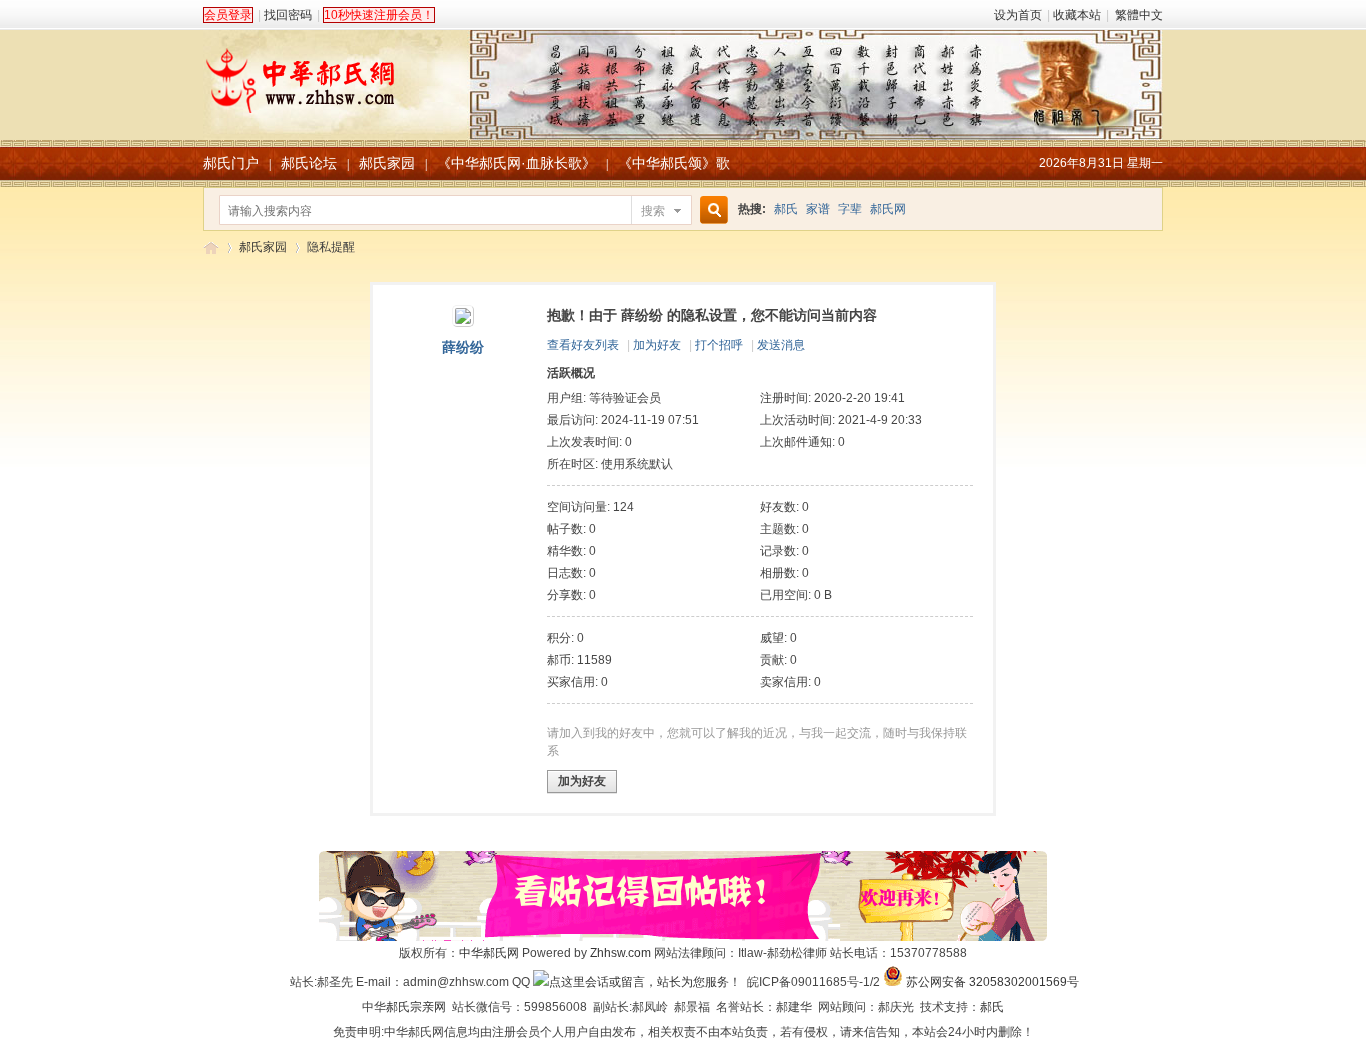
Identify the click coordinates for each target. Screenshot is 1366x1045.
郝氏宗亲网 (416, 1007)
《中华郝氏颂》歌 (674, 163)
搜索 (653, 211)
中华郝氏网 (489, 953)
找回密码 (288, 15)
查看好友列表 (583, 345)
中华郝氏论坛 (211, 247)
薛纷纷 (463, 347)
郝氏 (786, 209)
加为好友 (657, 345)
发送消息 (781, 345)
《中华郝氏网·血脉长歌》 (516, 163)
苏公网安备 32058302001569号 (992, 982)
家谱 (818, 209)
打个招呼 (719, 345)
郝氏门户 (231, 163)
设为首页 (1018, 15)
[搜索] (711, 210)
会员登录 (228, 15)
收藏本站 (1077, 15)
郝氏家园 (387, 163)
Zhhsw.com (620, 953)
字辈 (850, 209)
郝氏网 (888, 209)
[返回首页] (683, 74)
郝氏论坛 (309, 163)
